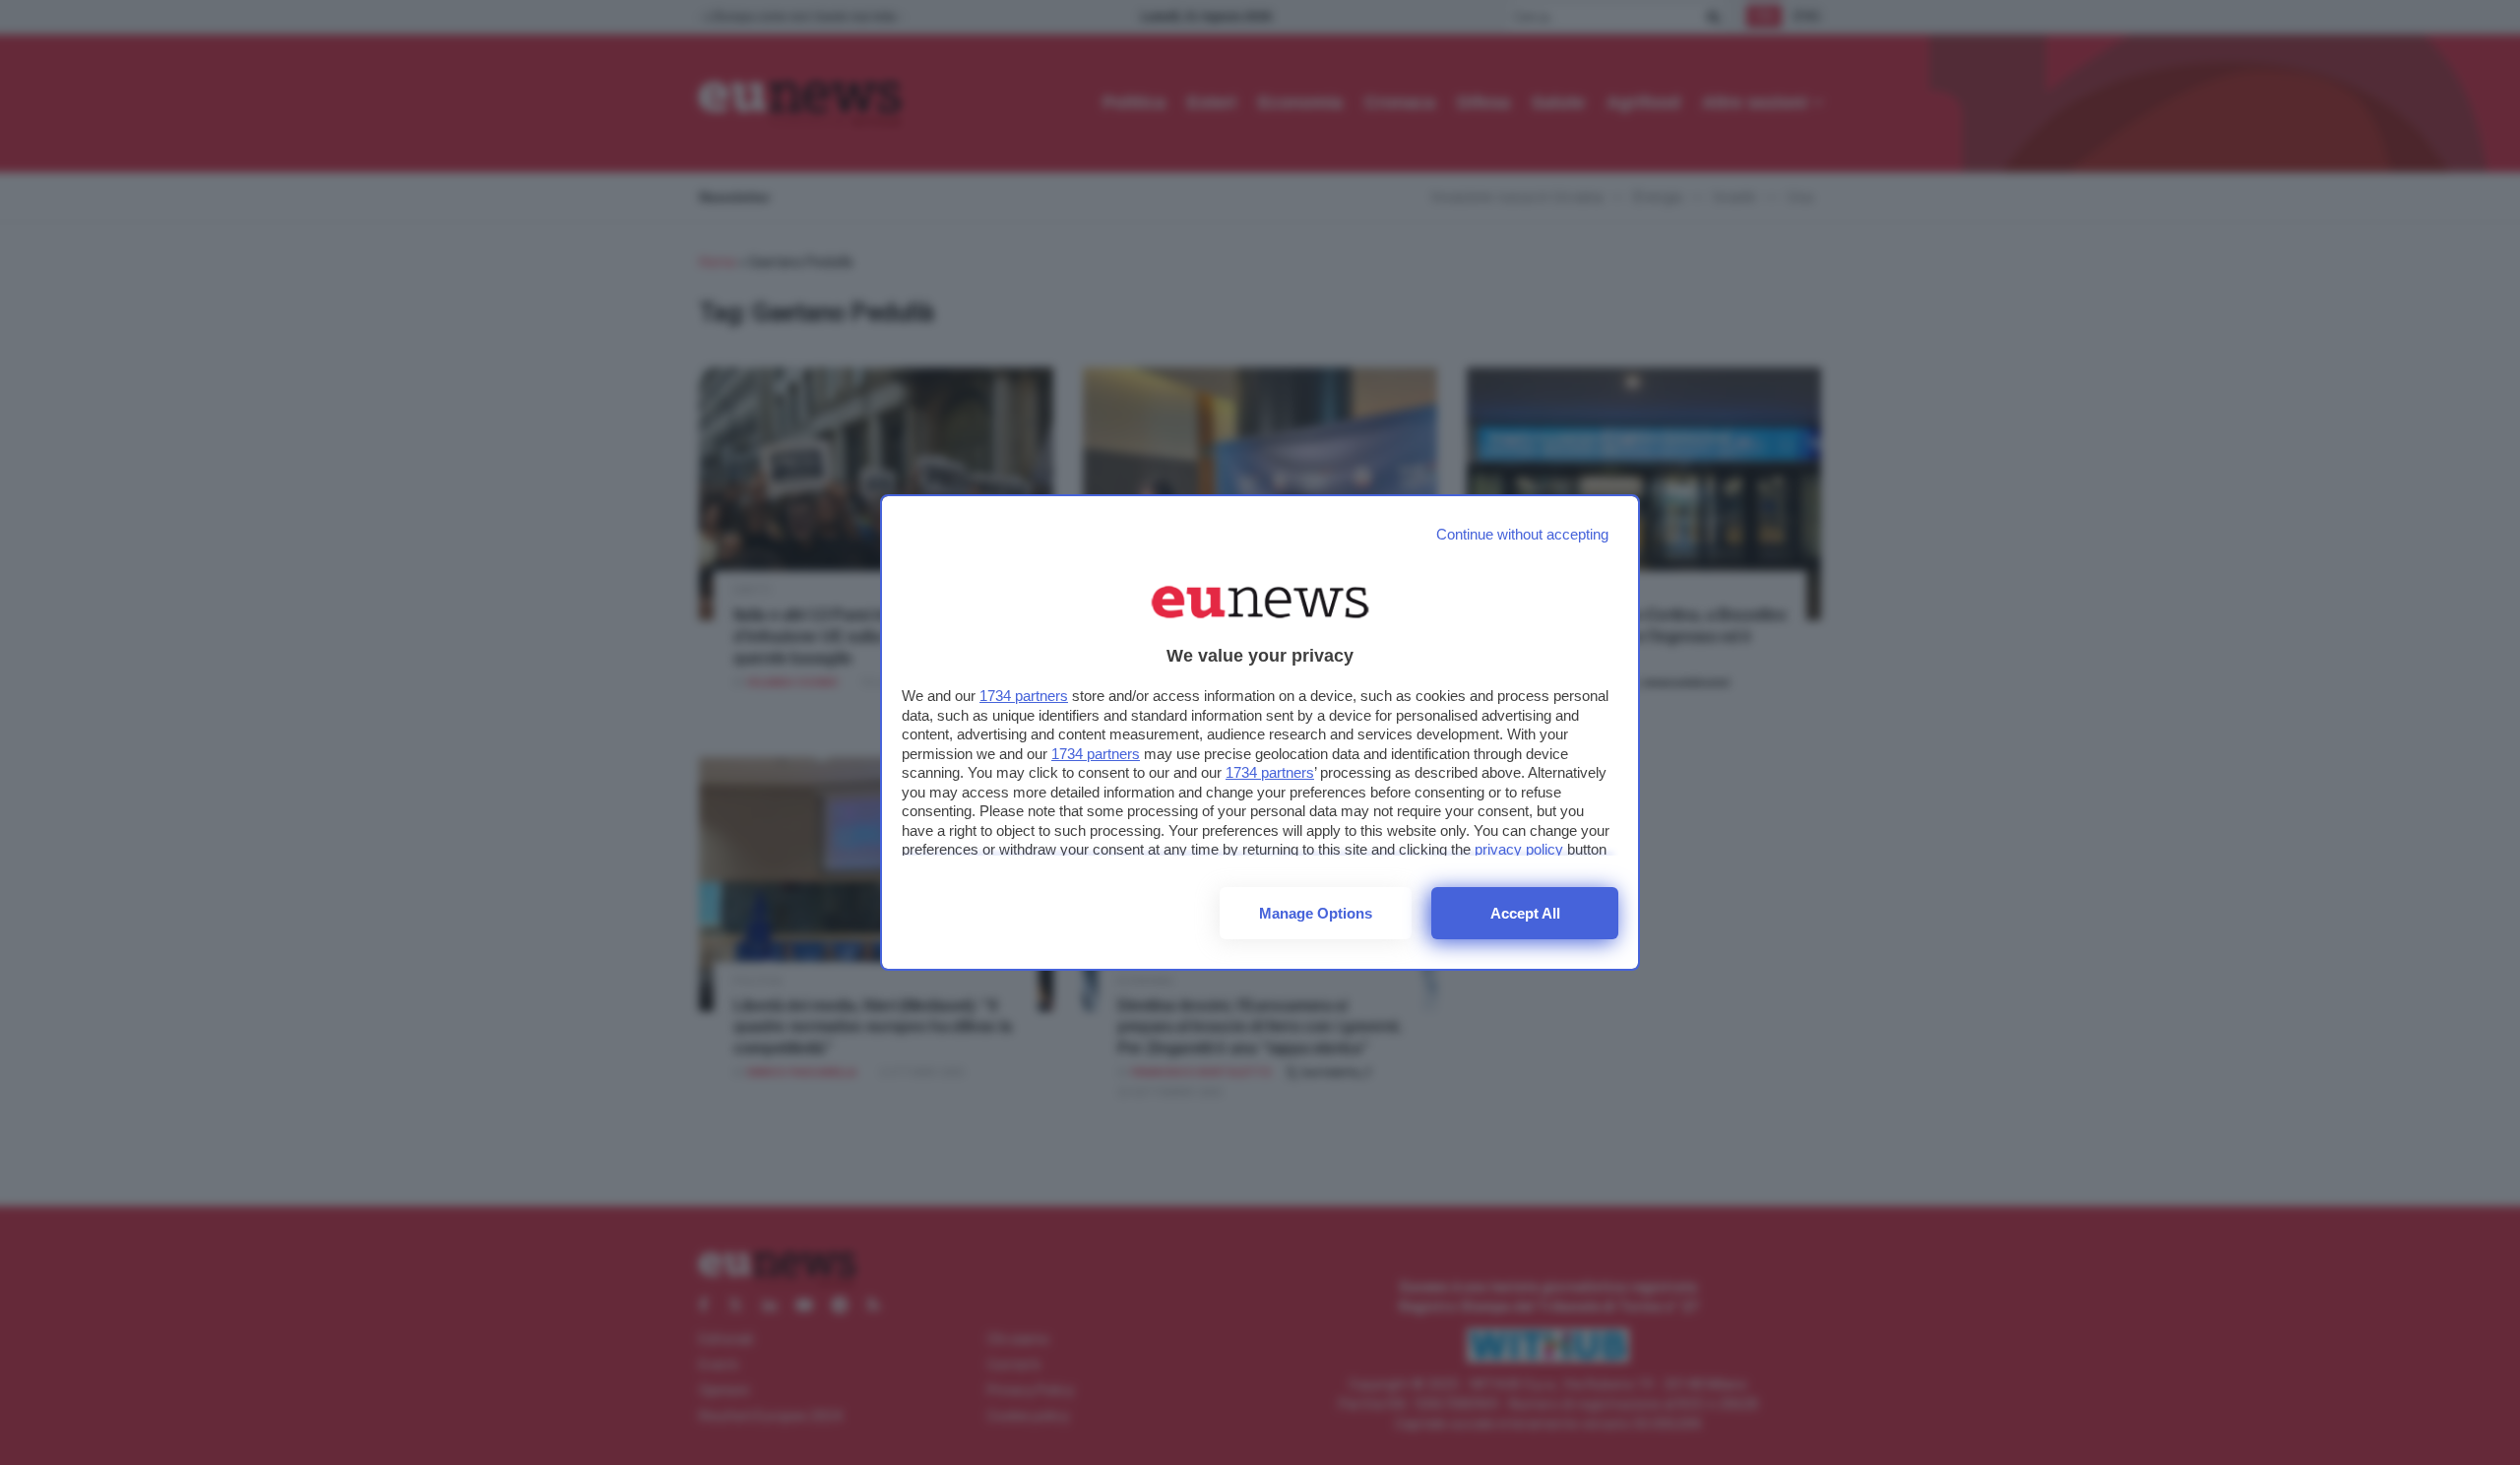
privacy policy (1519, 849)
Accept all (1525, 913)
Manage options (1316, 913)
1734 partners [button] (1024, 696)
